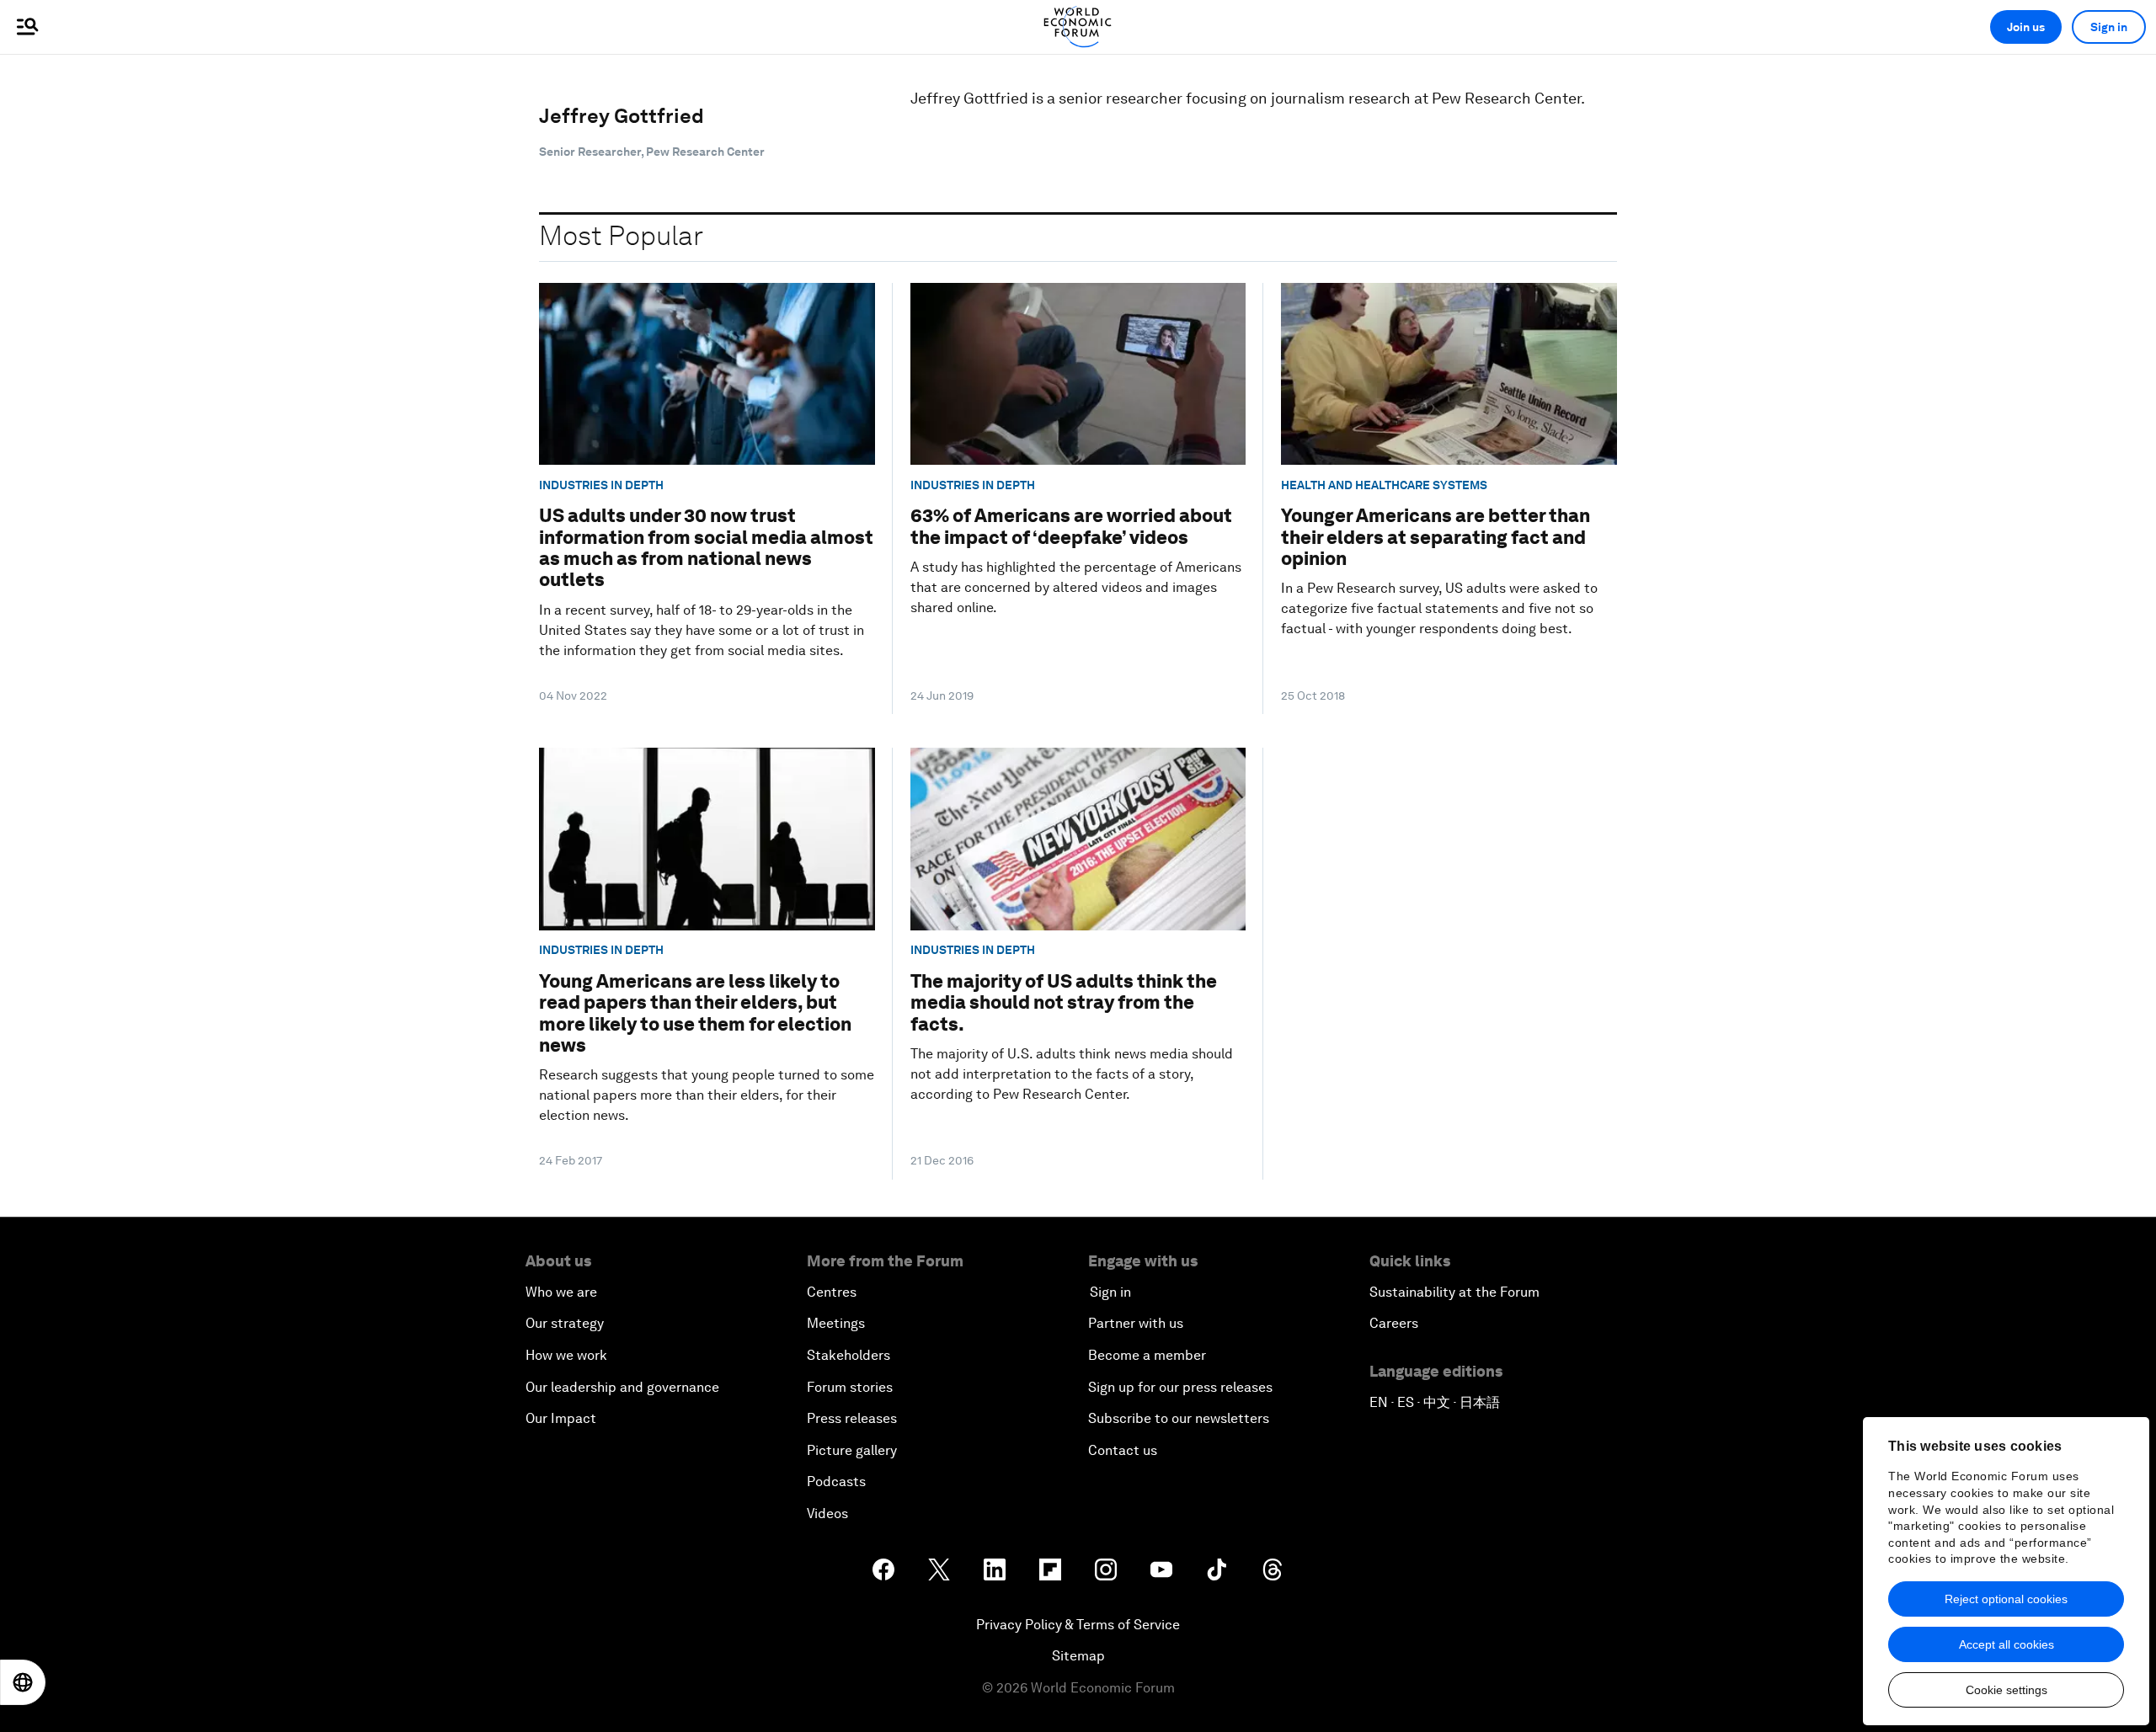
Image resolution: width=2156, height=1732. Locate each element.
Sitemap (1078, 1656)
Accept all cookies (2007, 1644)
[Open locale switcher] (23, 1682)
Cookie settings (2007, 1690)
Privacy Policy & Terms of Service (1078, 1625)
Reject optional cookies (2006, 1599)
